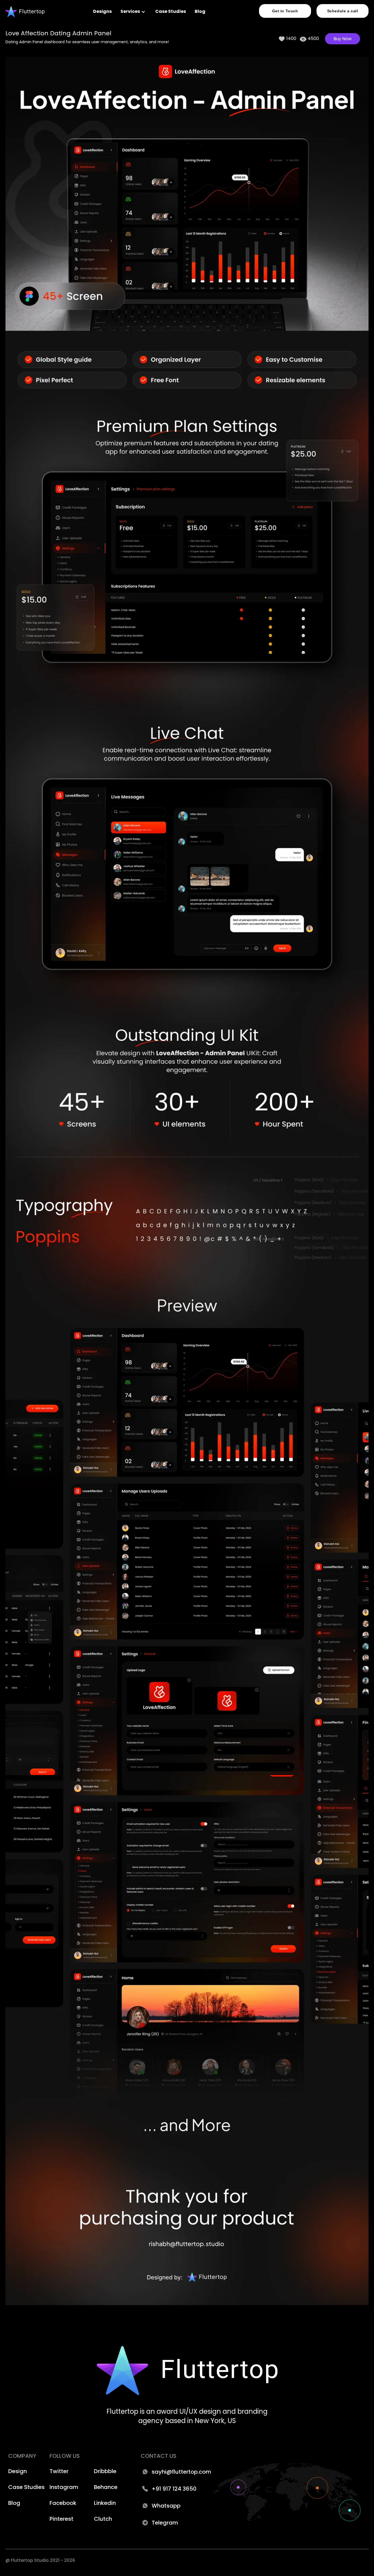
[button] (133, 11)
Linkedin (105, 2503)
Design (18, 2471)
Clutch (103, 2519)
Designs (102, 11)
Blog (200, 11)
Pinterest (61, 2519)
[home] (25, 12)
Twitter (59, 2471)
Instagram (64, 2487)
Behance (106, 2487)
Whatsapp (166, 2506)
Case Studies (171, 11)
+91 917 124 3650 (174, 2489)
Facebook (63, 2503)
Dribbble (105, 2471)
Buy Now (343, 39)
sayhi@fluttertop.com (181, 2472)
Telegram (165, 2523)
